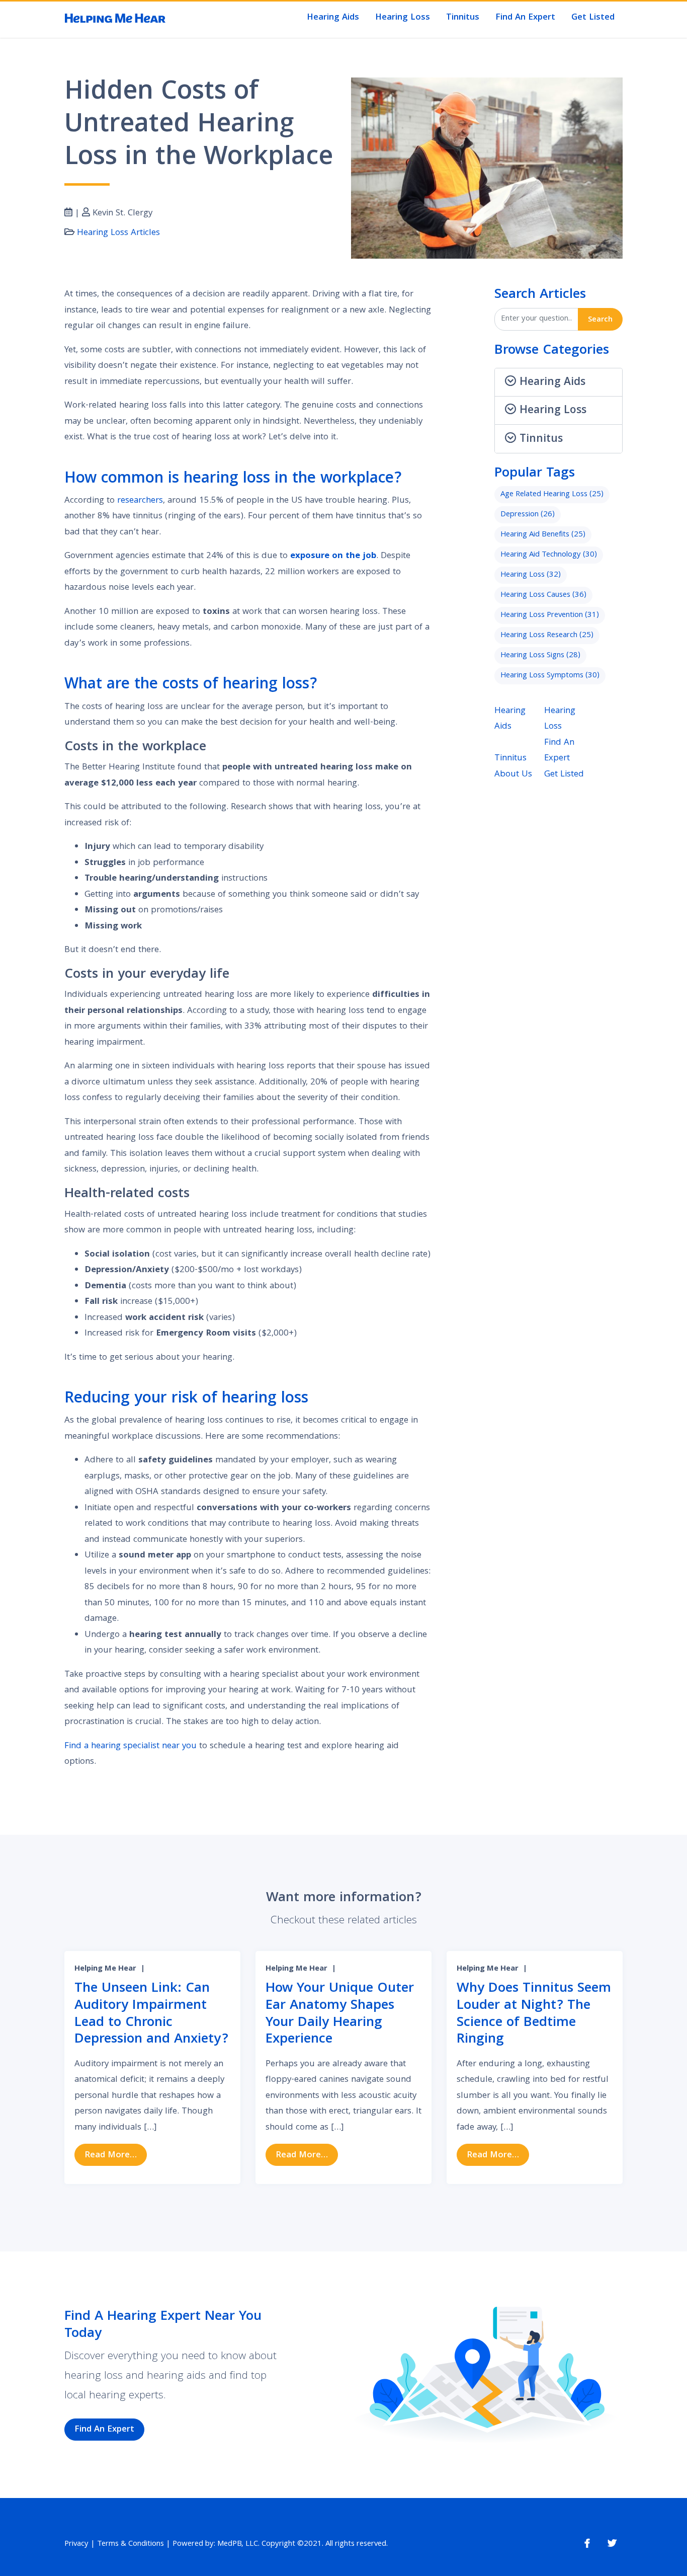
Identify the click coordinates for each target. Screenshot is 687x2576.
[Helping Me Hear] (115, 19)
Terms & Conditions (131, 2544)
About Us (513, 775)
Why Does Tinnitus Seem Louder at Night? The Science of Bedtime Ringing (534, 2014)
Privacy (76, 2544)
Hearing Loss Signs (540, 656)
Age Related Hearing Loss (552, 495)
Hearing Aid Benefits (543, 535)
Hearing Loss (403, 18)
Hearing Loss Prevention (550, 615)
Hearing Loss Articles (118, 233)
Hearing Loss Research (547, 636)
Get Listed (593, 18)
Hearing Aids (333, 18)
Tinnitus (463, 18)
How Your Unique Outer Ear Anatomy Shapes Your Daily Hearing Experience (340, 2014)
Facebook (587, 2544)
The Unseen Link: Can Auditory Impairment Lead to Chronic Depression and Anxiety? (151, 2014)
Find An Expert (525, 18)
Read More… (116, 2155)
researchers (140, 501)
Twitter (612, 2544)
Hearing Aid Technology (549, 555)
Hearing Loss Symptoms (550, 676)
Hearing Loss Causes (543, 595)
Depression (528, 515)
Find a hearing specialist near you (131, 1746)
